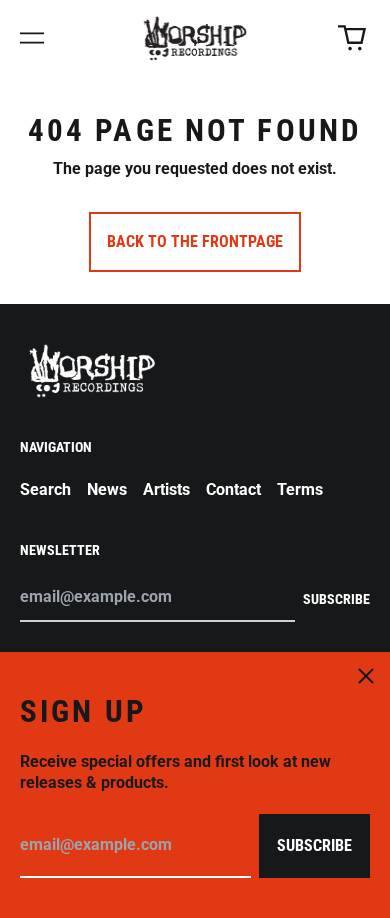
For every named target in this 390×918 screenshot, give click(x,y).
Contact (233, 489)
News (107, 489)
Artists (166, 489)
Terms (300, 489)
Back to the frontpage (195, 241)
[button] (352, 38)
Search (45, 489)
